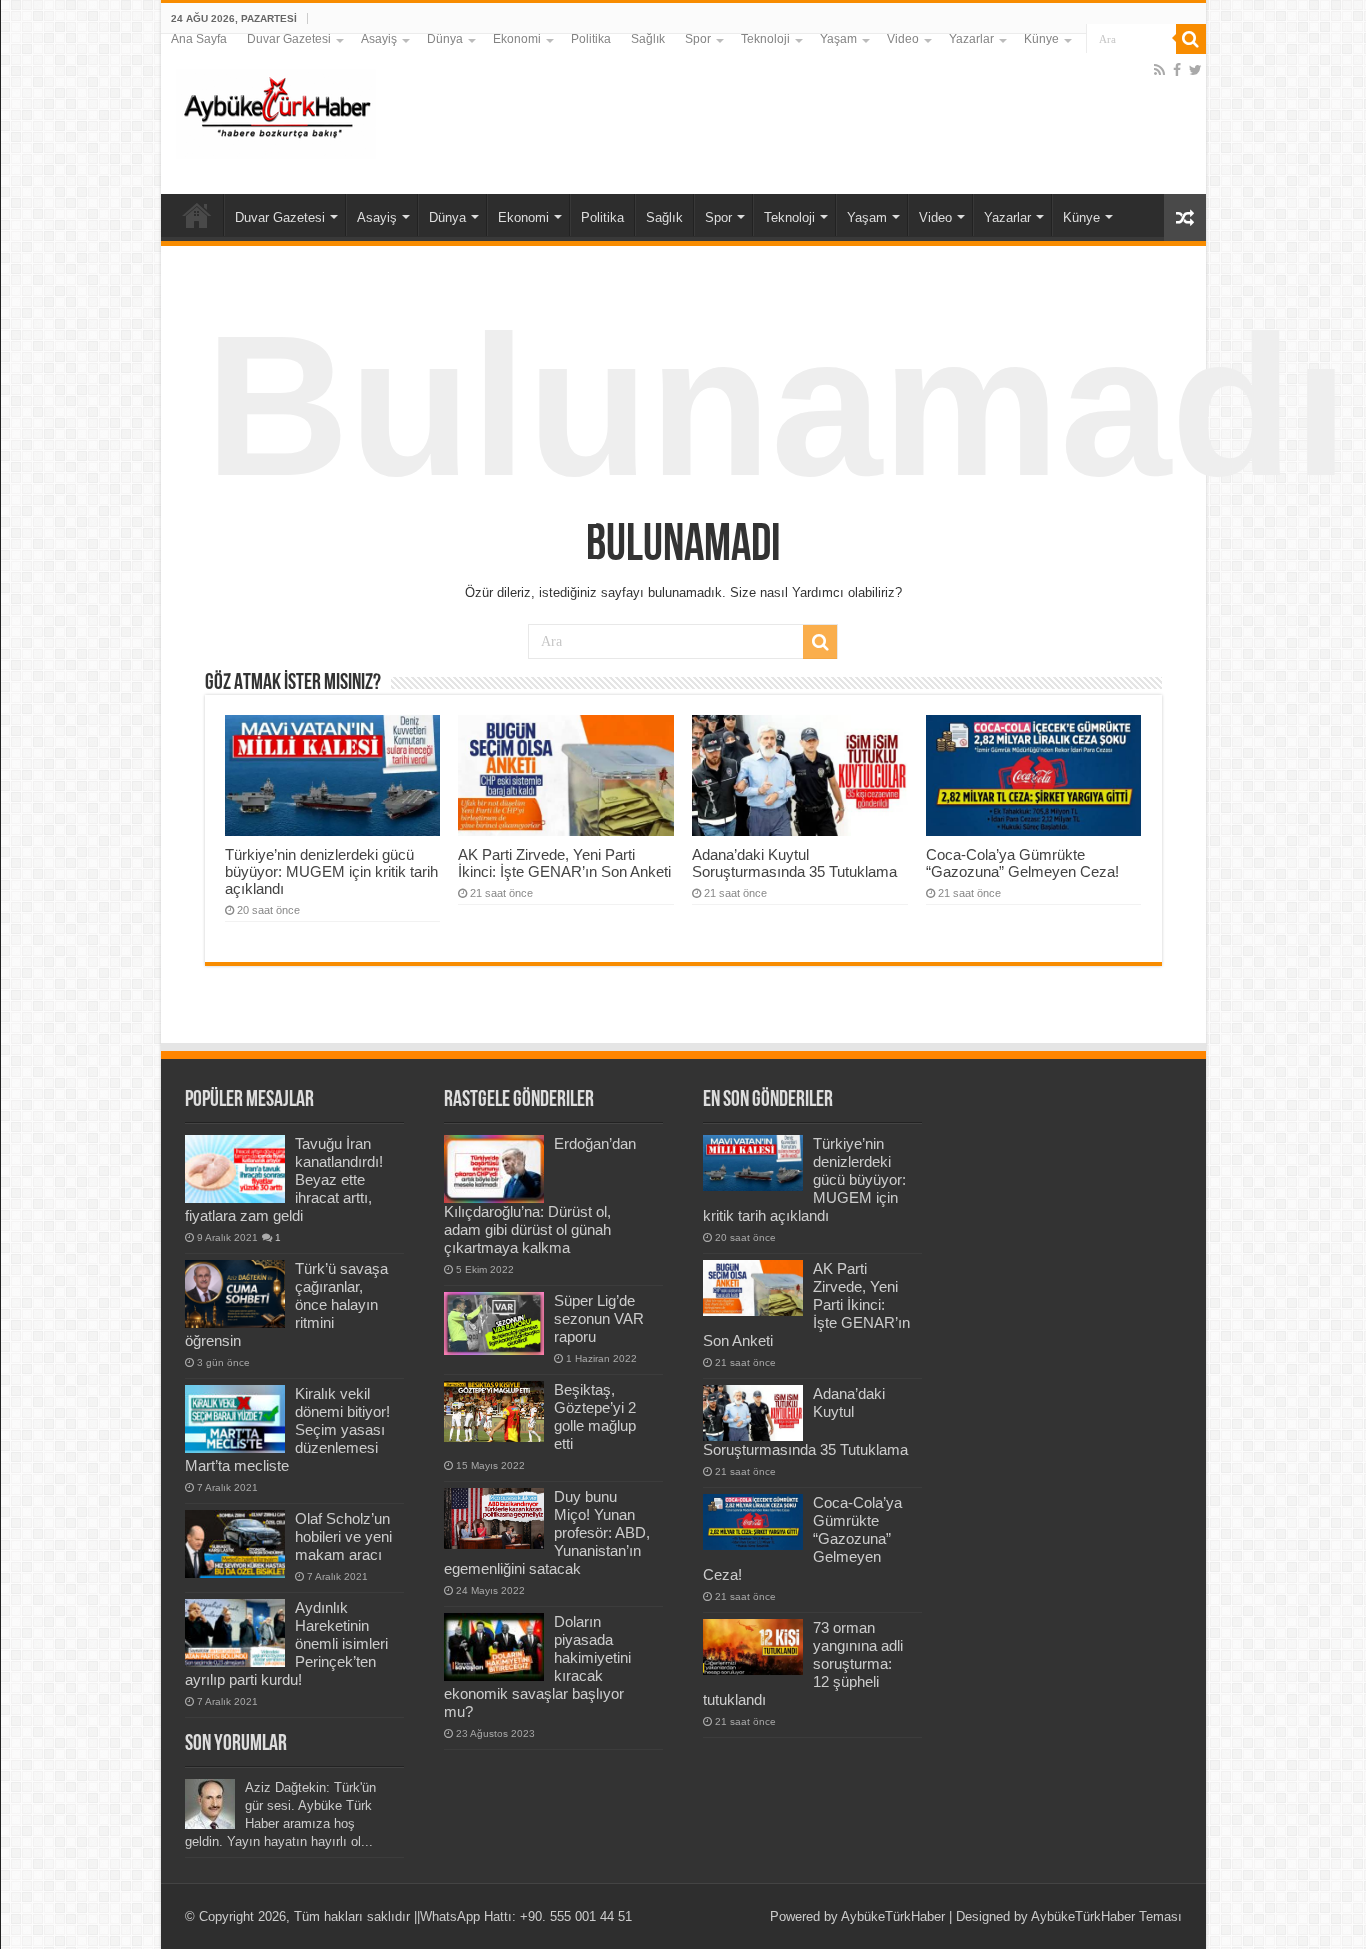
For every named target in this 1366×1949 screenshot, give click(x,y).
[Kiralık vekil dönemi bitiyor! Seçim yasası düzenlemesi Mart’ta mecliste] (235, 1419)
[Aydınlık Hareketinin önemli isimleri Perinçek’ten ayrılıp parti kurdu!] (235, 1633)
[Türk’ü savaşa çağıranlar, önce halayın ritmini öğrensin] (235, 1294)
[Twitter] (1195, 70)
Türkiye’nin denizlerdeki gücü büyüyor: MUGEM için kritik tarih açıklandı (331, 871)
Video (903, 39)
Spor (698, 39)
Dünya (445, 39)
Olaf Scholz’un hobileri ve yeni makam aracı (343, 1536)
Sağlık (648, 39)
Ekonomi (517, 39)
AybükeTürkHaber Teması (1106, 1916)
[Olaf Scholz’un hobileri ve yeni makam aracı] (235, 1544)
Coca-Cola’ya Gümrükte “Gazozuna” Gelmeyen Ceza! (1022, 863)
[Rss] (1159, 70)
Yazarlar (971, 39)
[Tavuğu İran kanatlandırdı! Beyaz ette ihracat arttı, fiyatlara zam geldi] (235, 1169)
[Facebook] (1177, 70)
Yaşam (838, 39)
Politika (591, 39)
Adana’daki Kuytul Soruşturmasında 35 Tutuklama (794, 863)
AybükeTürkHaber (893, 1916)
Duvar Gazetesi (289, 39)
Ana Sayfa (199, 39)
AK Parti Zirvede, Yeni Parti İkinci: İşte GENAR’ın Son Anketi (564, 863)
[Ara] (1191, 39)
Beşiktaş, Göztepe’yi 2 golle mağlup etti (595, 1416)
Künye (1041, 39)
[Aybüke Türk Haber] (276, 110)
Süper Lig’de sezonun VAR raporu (599, 1318)
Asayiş (379, 39)
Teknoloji (765, 39)
